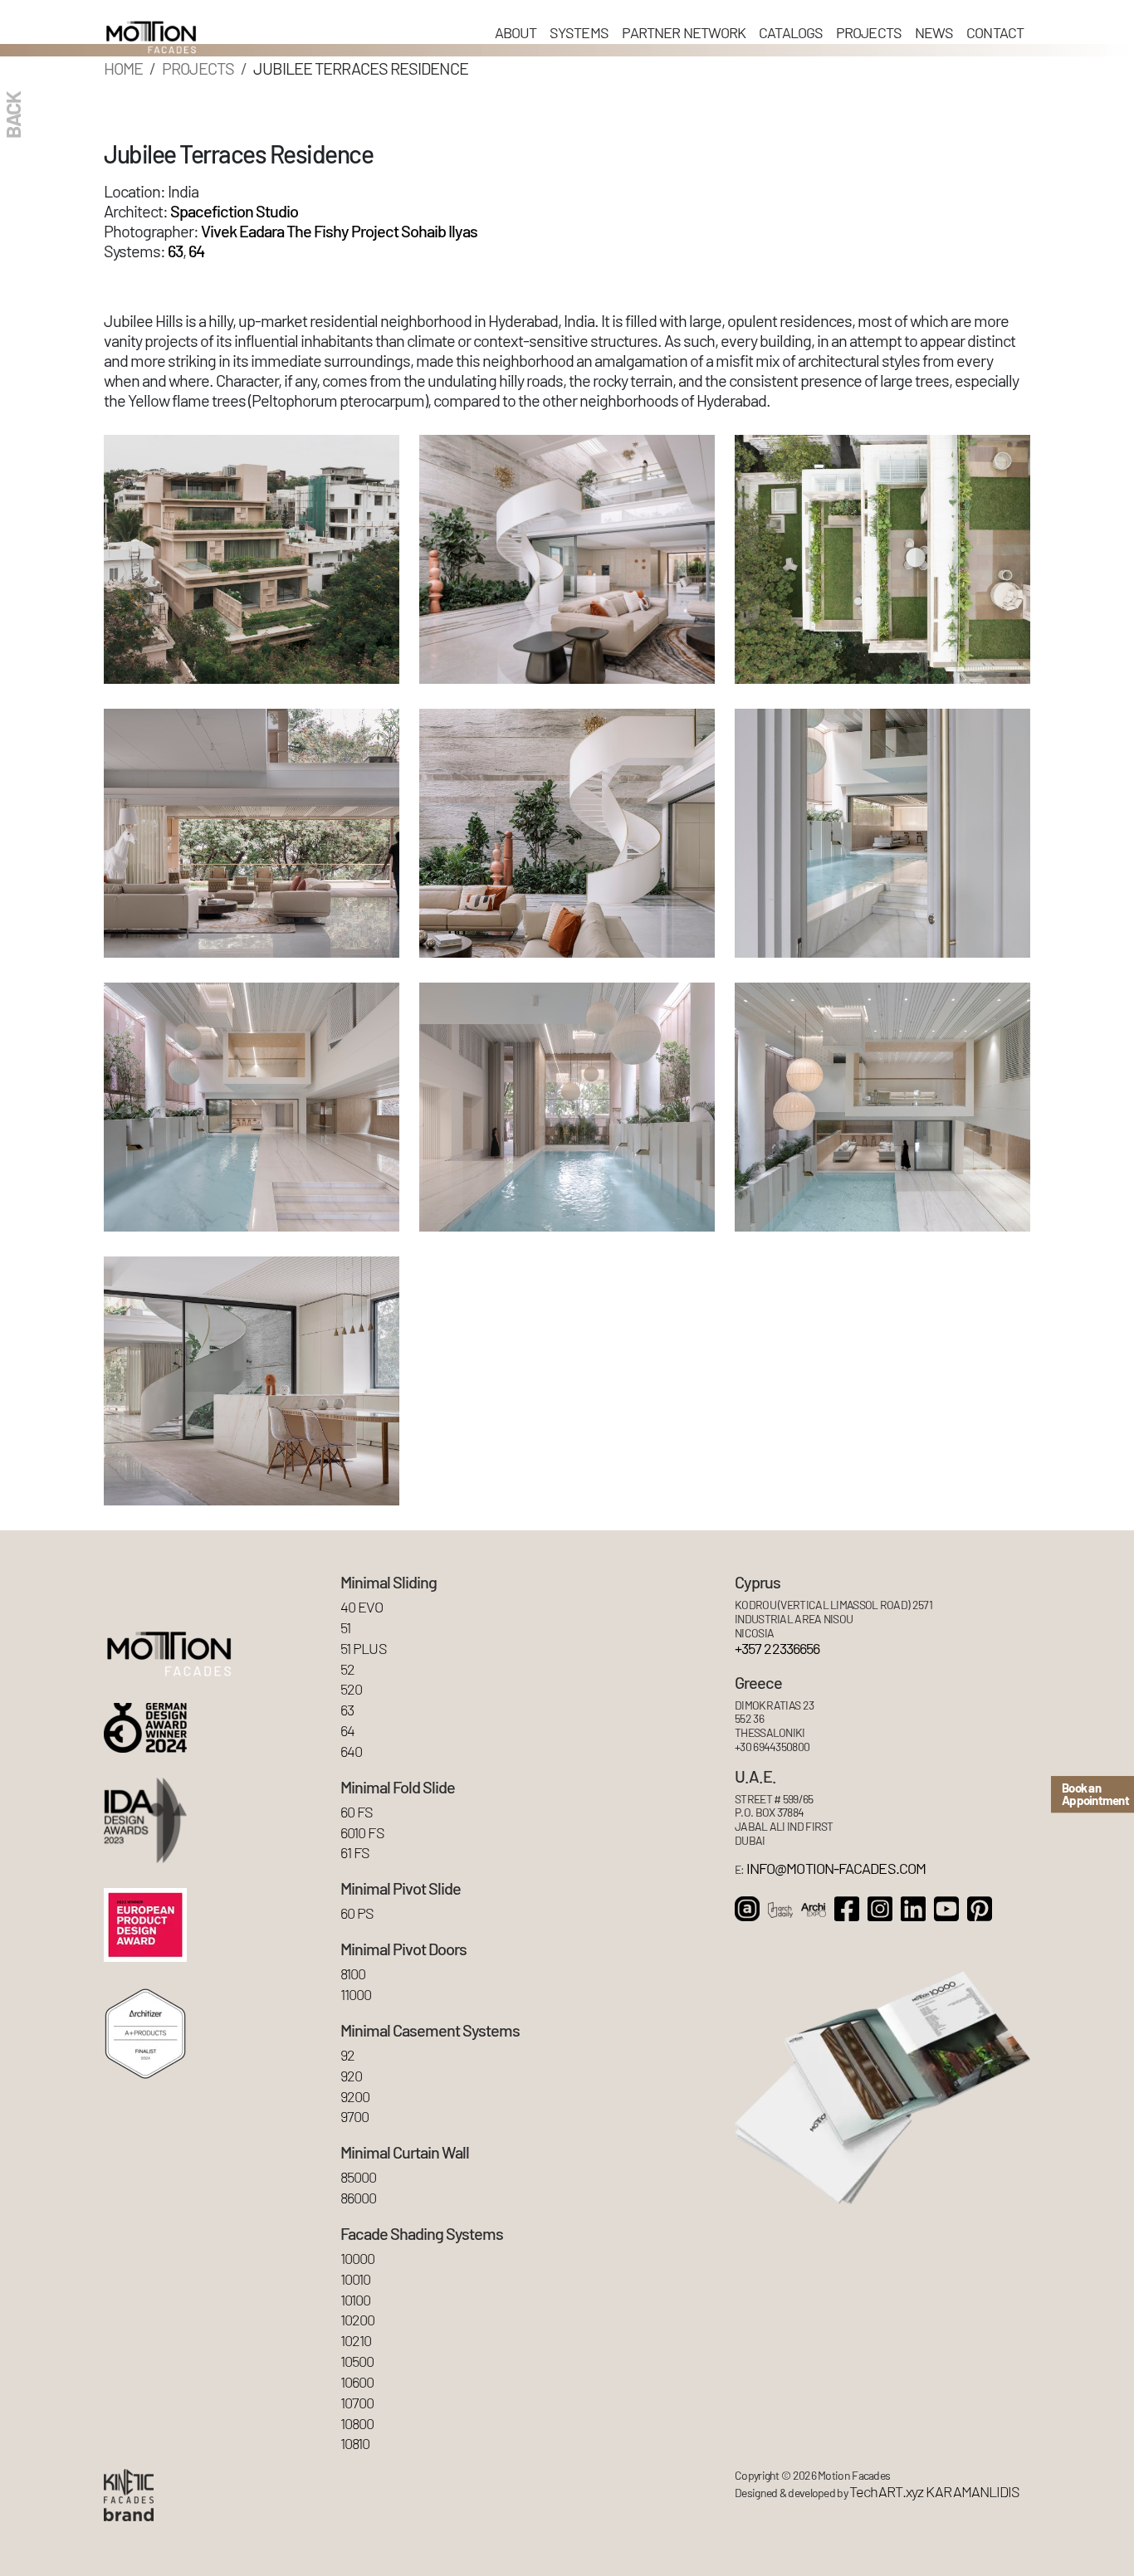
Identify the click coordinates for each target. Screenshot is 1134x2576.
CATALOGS (791, 32)
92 (347, 2055)
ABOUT (516, 32)
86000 (358, 2198)
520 (351, 1689)
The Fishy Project (342, 231)
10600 (357, 2382)
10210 (356, 2341)
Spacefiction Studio (234, 211)
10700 (357, 2403)
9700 (354, 2117)
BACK (12, 115)
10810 (355, 2444)
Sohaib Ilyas (439, 231)
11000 (356, 1995)
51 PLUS (364, 1649)
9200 (355, 2097)
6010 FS (362, 1833)
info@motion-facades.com (836, 1869)
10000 (357, 2259)
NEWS (934, 32)
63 (175, 251)
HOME (123, 68)
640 (351, 1751)
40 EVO (362, 1607)
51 (345, 1628)
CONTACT (995, 32)
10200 (357, 2320)
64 (196, 251)
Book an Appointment (1095, 1794)
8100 (353, 1974)
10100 (355, 2300)
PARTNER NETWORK (684, 32)
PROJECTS (869, 32)
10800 (357, 2424)
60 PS (357, 1913)
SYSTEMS (579, 32)
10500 (357, 2361)
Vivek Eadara (242, 231)
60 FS (357, 1812)
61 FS (355, 1853)
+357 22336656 (777, 1649)
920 (351, 2076)
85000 (358, 2177)
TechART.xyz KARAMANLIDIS (934, 2492)
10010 (355, 2279)
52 (347, 1669)
